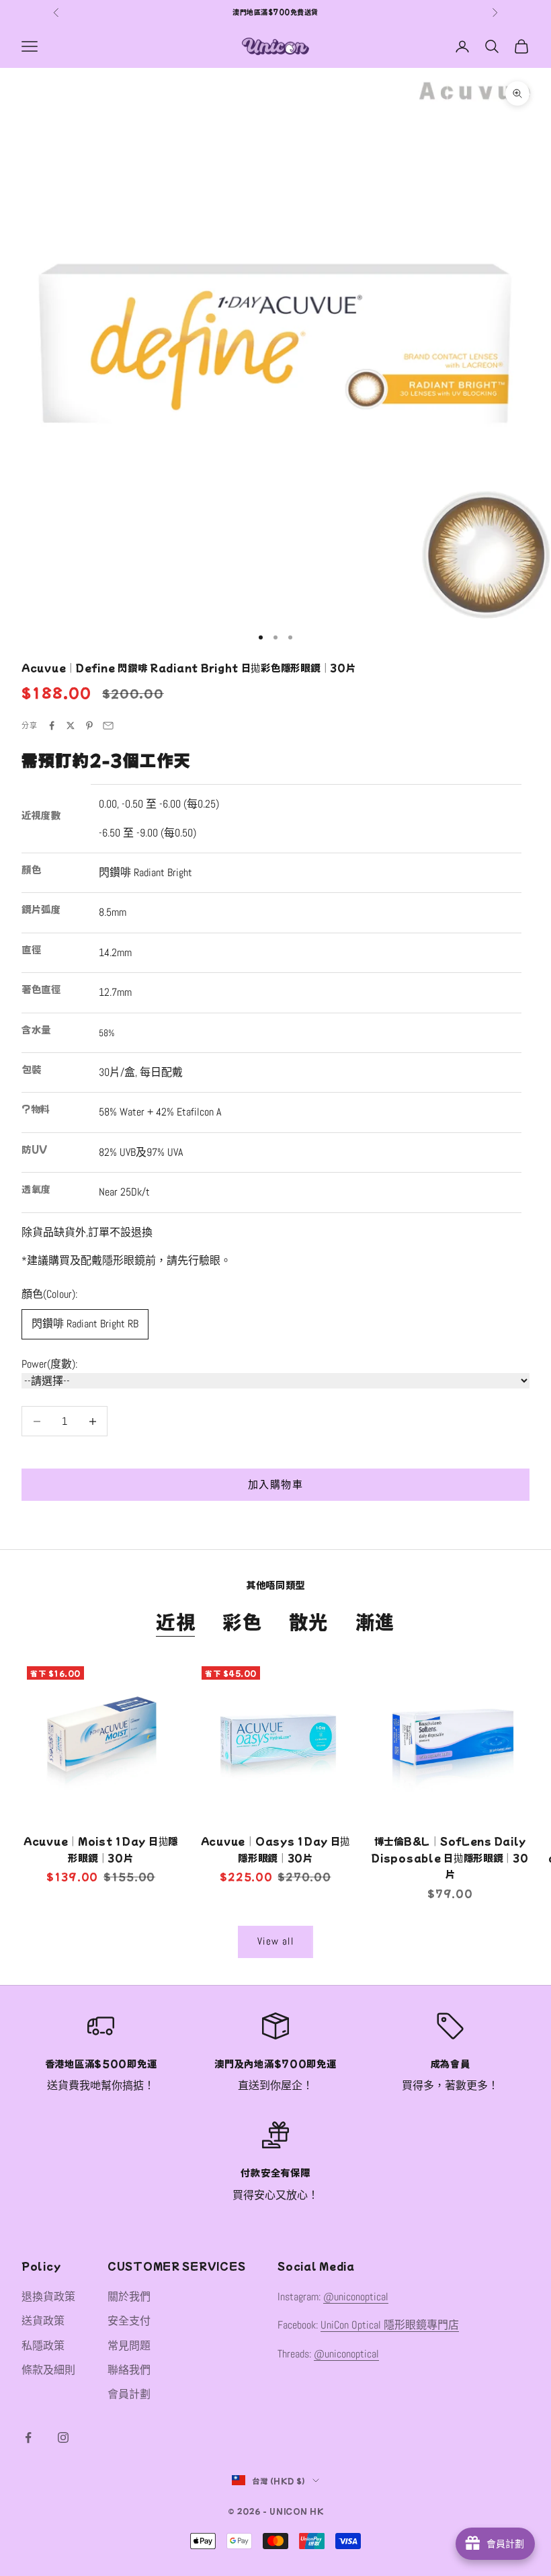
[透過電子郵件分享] (108, 726)
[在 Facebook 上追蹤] (28, 2437)
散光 (309, 1621)
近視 (176, 1621)
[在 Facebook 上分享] (52, 726)
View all (275, 1941)
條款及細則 (48, 2370)
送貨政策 (43, 2321)
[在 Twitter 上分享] (71, 726)
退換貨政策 (48, 2297)
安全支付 (129, 2321)
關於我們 (129, 2297)
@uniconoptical (356, 2297)
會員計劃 (129, 2394)
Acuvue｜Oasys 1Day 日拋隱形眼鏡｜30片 (275, 1849)
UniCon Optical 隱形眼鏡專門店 (390, 2325)
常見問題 (129, 2346)
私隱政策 (43, 2346)
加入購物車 (275, 1484)
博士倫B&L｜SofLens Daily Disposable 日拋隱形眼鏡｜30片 (450, 1857)
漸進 (375, 1621)
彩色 (242, 1621)
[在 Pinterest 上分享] (89, 726)
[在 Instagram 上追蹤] (63, 2437)
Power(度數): (49, 1364)
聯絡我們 (129, 2370)
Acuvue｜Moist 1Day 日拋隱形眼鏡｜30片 (101, 1849)
